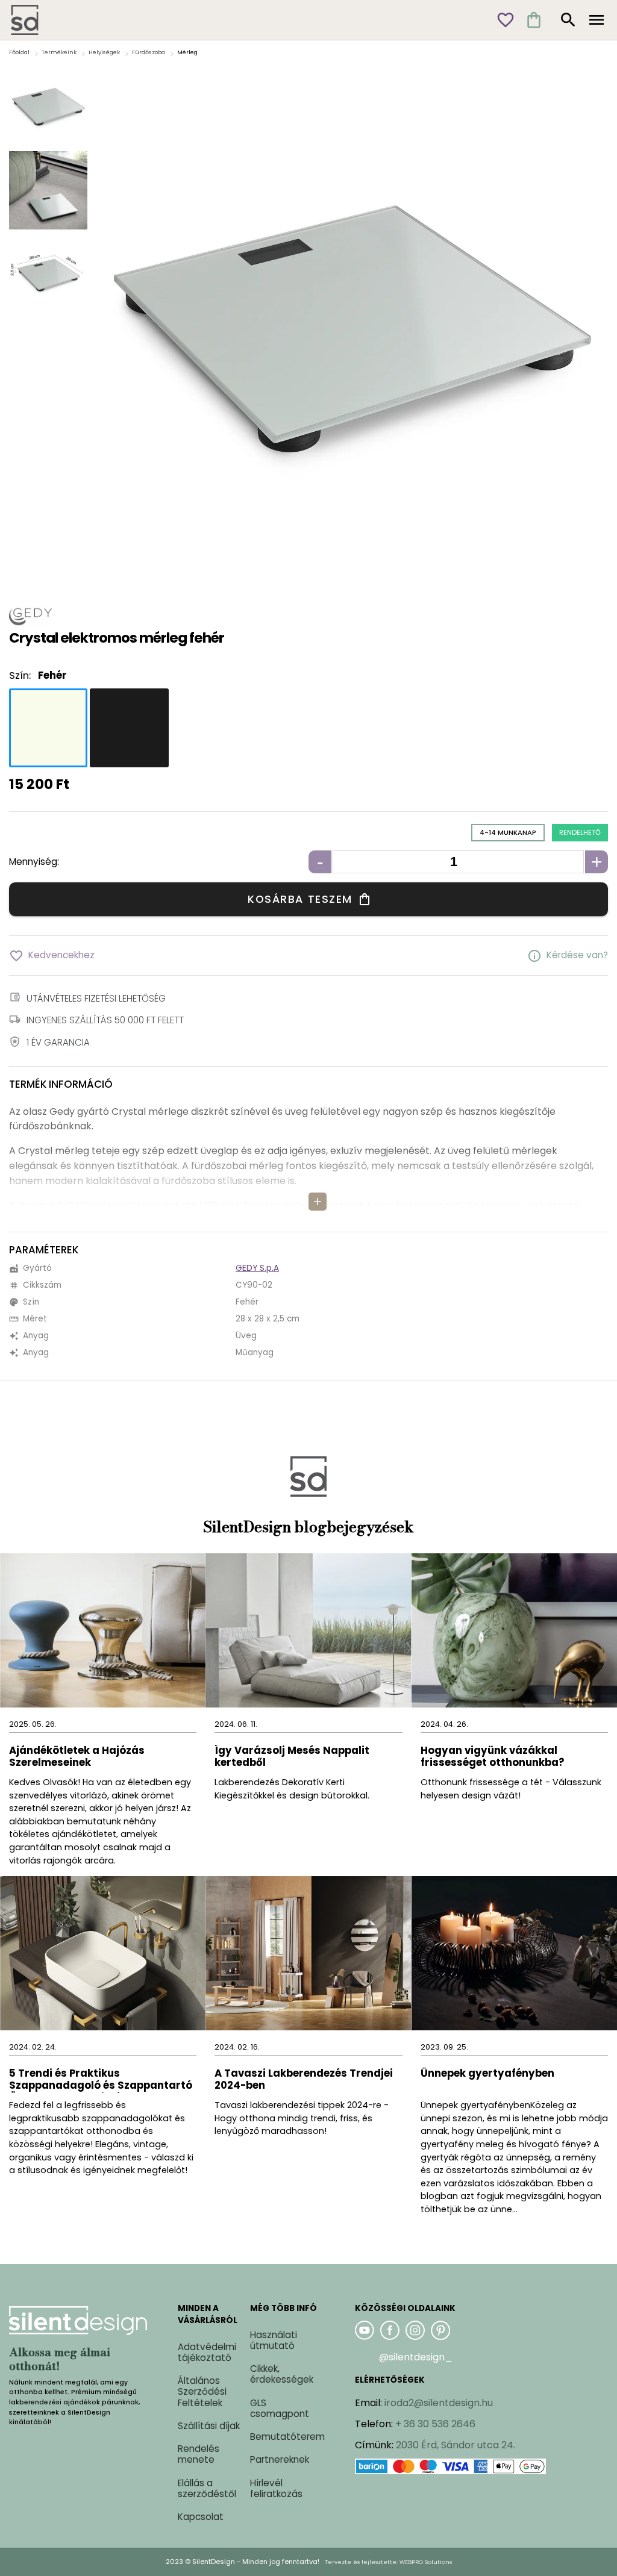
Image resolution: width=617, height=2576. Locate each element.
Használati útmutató (274, 2340)
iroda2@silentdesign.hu (439, 2403)
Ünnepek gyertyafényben (487, 2074)
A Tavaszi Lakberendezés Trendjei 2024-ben (304, 2080)
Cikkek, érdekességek (282, 2374)
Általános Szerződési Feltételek (202, 2391)
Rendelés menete (199, 2454)
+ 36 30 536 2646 (435, 2424)
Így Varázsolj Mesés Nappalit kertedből (292, 1757)
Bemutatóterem (287, 2437)
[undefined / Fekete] (129, 728)
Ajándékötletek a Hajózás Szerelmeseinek (77, 1757)
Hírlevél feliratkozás (276, 2488)
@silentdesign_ (416, 2357)
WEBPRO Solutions (426, 2562)
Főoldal (19, 52)
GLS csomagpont (280, 2408)
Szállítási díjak (209, 2426)
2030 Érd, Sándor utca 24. (456, 2445)
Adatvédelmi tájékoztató (207, 2352)
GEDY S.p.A (257, 1268)
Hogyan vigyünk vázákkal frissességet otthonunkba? (493, 1757)
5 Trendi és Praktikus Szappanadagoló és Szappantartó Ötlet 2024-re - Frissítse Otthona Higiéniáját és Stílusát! (101, 2080)
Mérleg (187, 52)
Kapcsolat (201, 2517)
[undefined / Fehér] (48, 728)
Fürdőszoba (149, 52)
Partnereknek (280, 2459)
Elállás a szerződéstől (207, 2488)
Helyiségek (104, 52)
